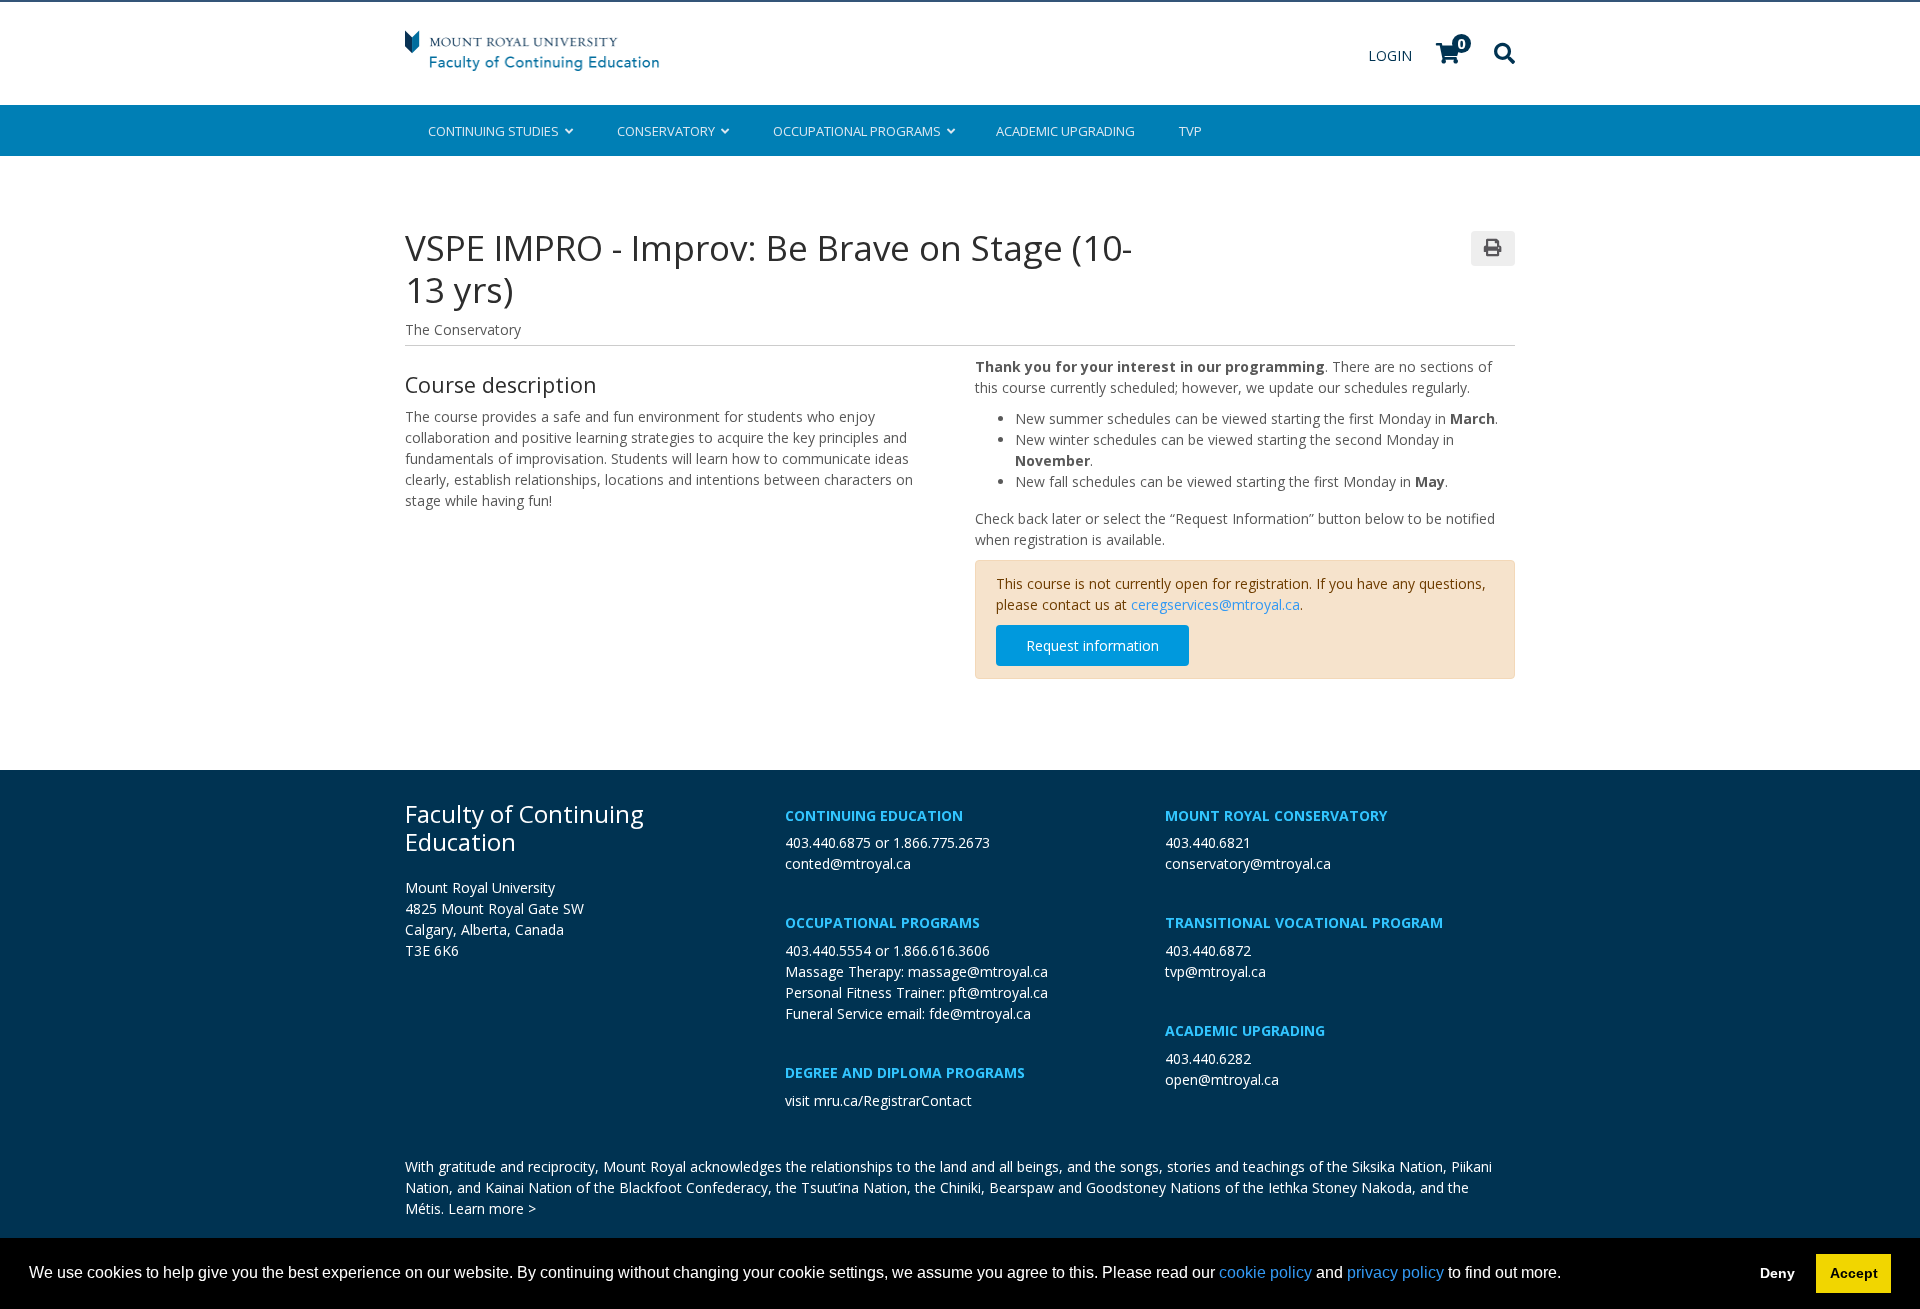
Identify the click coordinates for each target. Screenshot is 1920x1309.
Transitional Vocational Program (1304, 922)
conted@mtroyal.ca (848, 863)
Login (1392, 55)
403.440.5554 (828, 950)
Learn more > (492, 1208)
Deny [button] (1777, 1273)
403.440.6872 (1208, 950)
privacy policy (1395, 1272)
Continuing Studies (496, 131)
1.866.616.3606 (941, 950)
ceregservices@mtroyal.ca (1215, 604)
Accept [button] (1854, 1273)
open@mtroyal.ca (1222, 1079)
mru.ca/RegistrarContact (893, 1100)
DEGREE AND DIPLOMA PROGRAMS (905, 1072)
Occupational (857, 131)
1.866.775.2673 (941, 842)
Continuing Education (874, 815)
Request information (1092, 645)
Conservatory (669, 131)
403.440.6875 (828, 842)
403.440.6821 (1208, 842)
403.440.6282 (1208, 1058)
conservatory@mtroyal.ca (1248, 863)
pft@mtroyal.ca (998, 992)
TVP (1190, 131)
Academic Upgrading (1245, 1030)
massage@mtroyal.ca (978, 971)
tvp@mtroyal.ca (1215, 971)
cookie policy (1265, 1272)
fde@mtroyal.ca (980, 1013)
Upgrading (1065, 131)
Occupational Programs (882, 922)
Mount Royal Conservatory (1276, 815)
